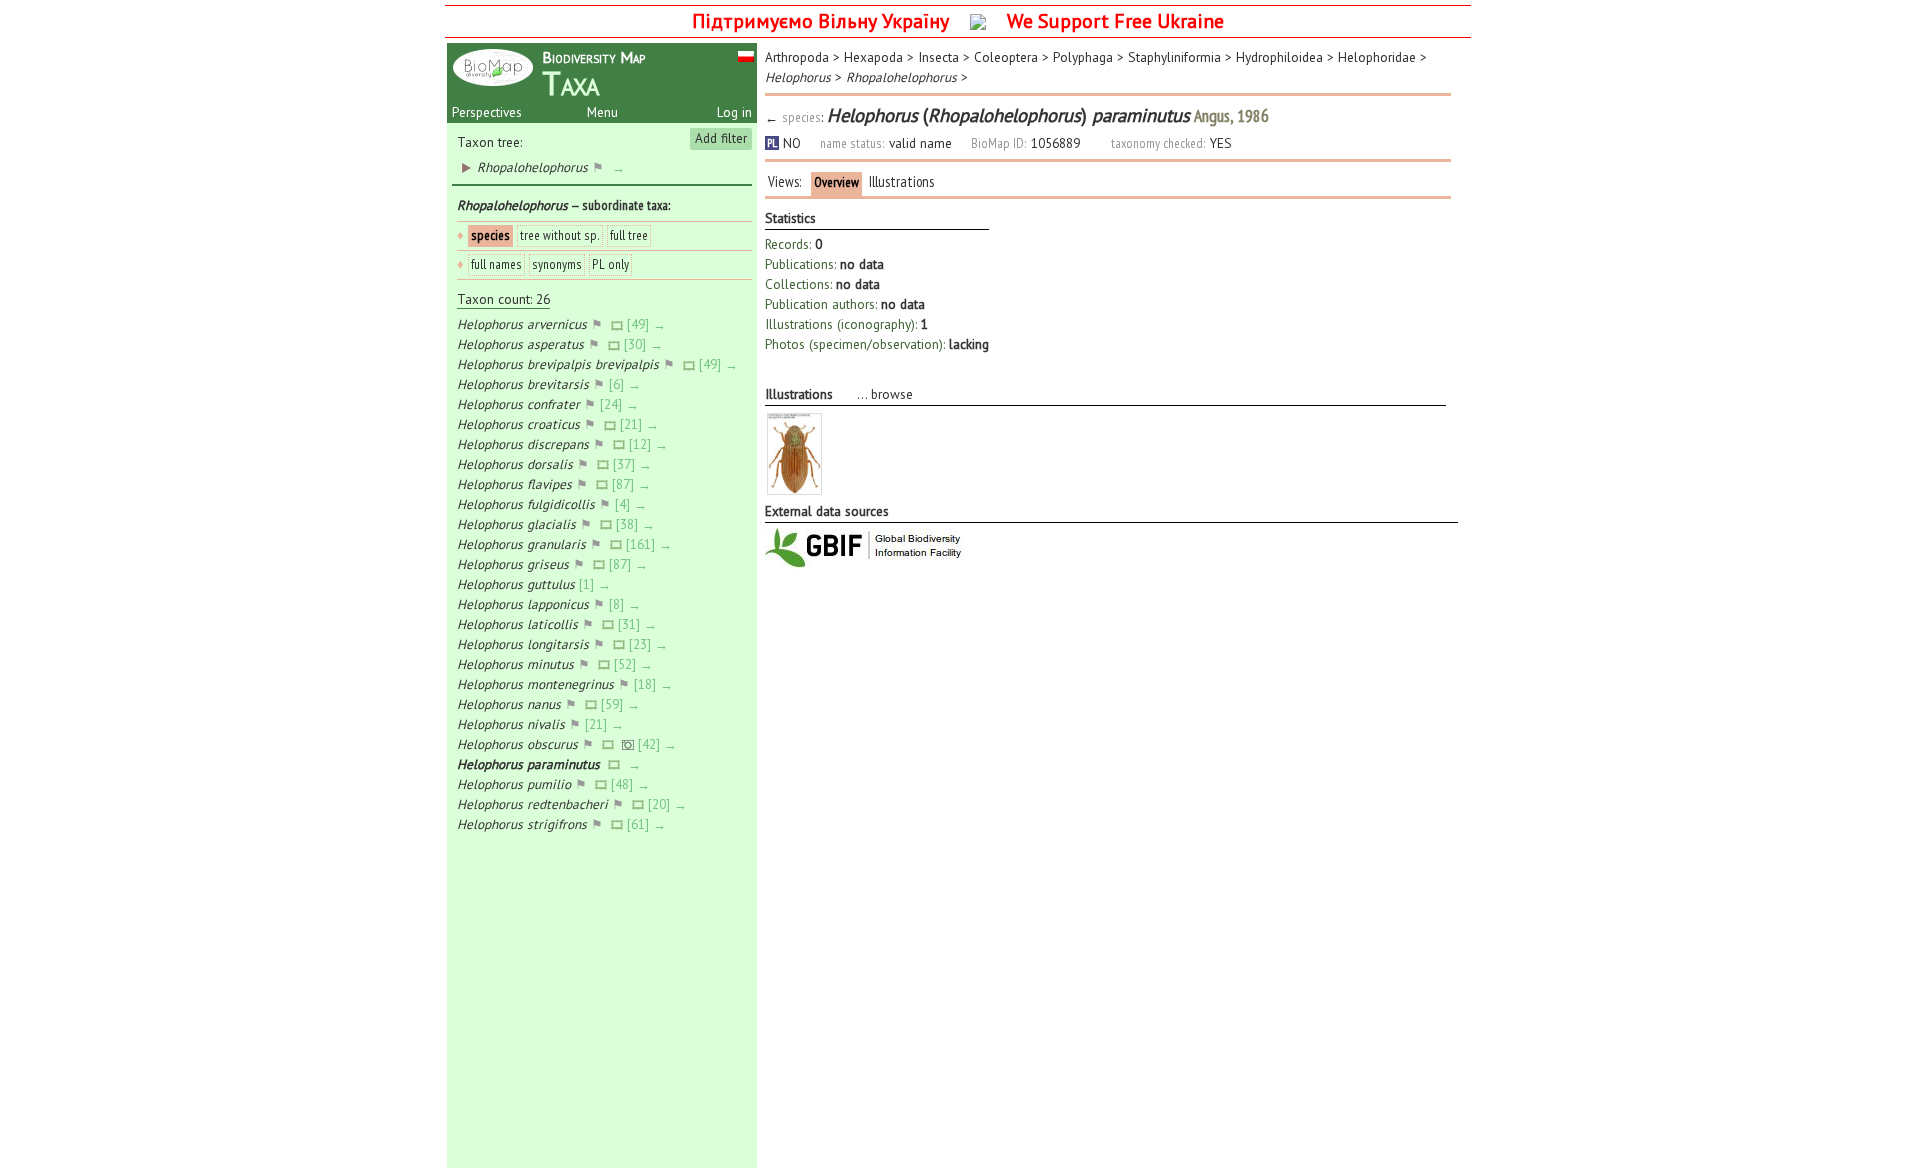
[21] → (641, 424)
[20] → (669, 804)
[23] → (650, 644)
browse (892, 394)
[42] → (659, 744)
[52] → (635, 664)
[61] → (648, 824)
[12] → (650, 444)
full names (496, 264)
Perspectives (487, 112)
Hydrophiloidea (1279, 57)
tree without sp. (560, 235)
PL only (610, 264)
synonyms (557, 264)
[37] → (634, 464)
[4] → (633, 504)
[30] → (645, 344)
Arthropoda (797, 57)
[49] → (648, 324)
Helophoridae (1377, 57)
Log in (734, 112)
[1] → (597, 584)
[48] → (632, 784)
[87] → (633, 484)
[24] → (621, 404)
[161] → (651, 544)
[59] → (622, 704)
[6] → (627, 384)
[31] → (639, 624)
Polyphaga (1083, 57)
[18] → (655, 684)
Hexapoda (873, 57)
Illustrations (901, 181)
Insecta (938, 57)
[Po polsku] (746, 55)
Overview (836, 182)
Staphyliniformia (1174, 57)
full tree (629, 235)
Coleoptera (1006, 57)
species (490, 235)
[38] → (637, 524)
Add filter (721, 138)
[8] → (627, 604)
